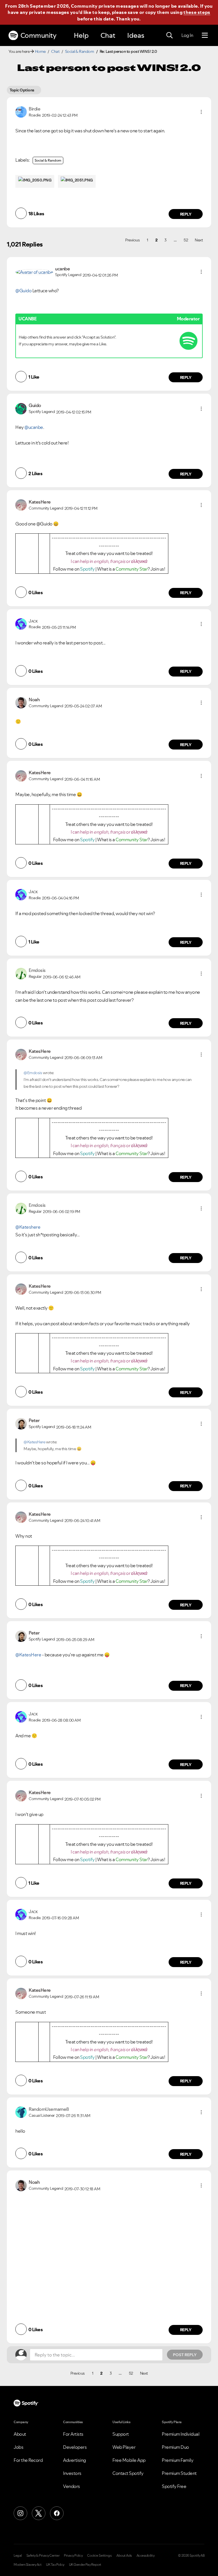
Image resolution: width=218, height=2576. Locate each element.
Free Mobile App (129, 2460)
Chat (108, 35)
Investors (72, 2473)
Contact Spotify (128, 2473)
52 (187, 240)
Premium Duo (175, 2447)
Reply (186, 214)
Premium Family (178, 2460)
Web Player (124, 2447)
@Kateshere (28, 1227)
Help (81, 35)
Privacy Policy (73, 2556)
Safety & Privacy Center (43, 2556)
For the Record (28, 2460)
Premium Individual (181, 2434)
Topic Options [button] (22, 90)
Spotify (88, 569)
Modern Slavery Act (28, 2565)
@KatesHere (34, 1442)
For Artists (73, 2434)
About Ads (124, 2556)
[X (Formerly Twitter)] (39, 2513)
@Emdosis (33, 1073)
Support (121, 2434)
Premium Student (179, 2473)
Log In (187, 35)
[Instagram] (20, 2513)
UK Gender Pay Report (85, 2565)
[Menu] (205, 36)
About (20, 2434)
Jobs (18, 2447)
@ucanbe (34, 427)
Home (40, 51)
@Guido (23, 291)
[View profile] (21, 111)
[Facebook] (57, 2513)
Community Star (132, 569)
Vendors (72, 2486)
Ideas (136, 35)
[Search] (169, 36)
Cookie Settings (99, 2556)
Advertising (75, 2460)
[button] (201, 112)
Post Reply (185, 2355)
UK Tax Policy (55, 2565)
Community (38, 35)
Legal (18, 2556)
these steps (197, 12)
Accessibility (146, 2556)
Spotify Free (174, 2486)
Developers (75, 2447)
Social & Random (80, 51)
